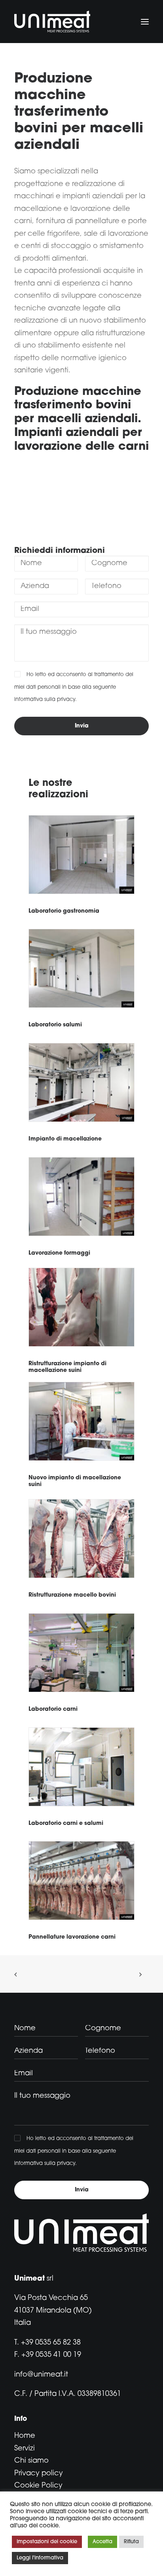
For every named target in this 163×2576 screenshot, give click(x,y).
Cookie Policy (38, 2486)
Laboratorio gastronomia (64, 911)
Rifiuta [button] (131, 2542)
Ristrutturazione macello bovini (72, 1595)
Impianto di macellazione (65, 1139)
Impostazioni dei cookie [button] (47, 2542)
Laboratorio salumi (55, 1025)
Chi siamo (31, 2461)
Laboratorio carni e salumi (66, 1823)
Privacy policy (39, 2474)
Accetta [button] (102, 2542)
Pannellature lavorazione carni (72, 1937)
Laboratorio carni (53, 1709)
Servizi (25, 2449)
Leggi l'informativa (40, 2558)
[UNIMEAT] (52, 22)
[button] (145, 22)
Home (25, 2436)
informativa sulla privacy (45, 700)
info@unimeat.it (41, 2375)
